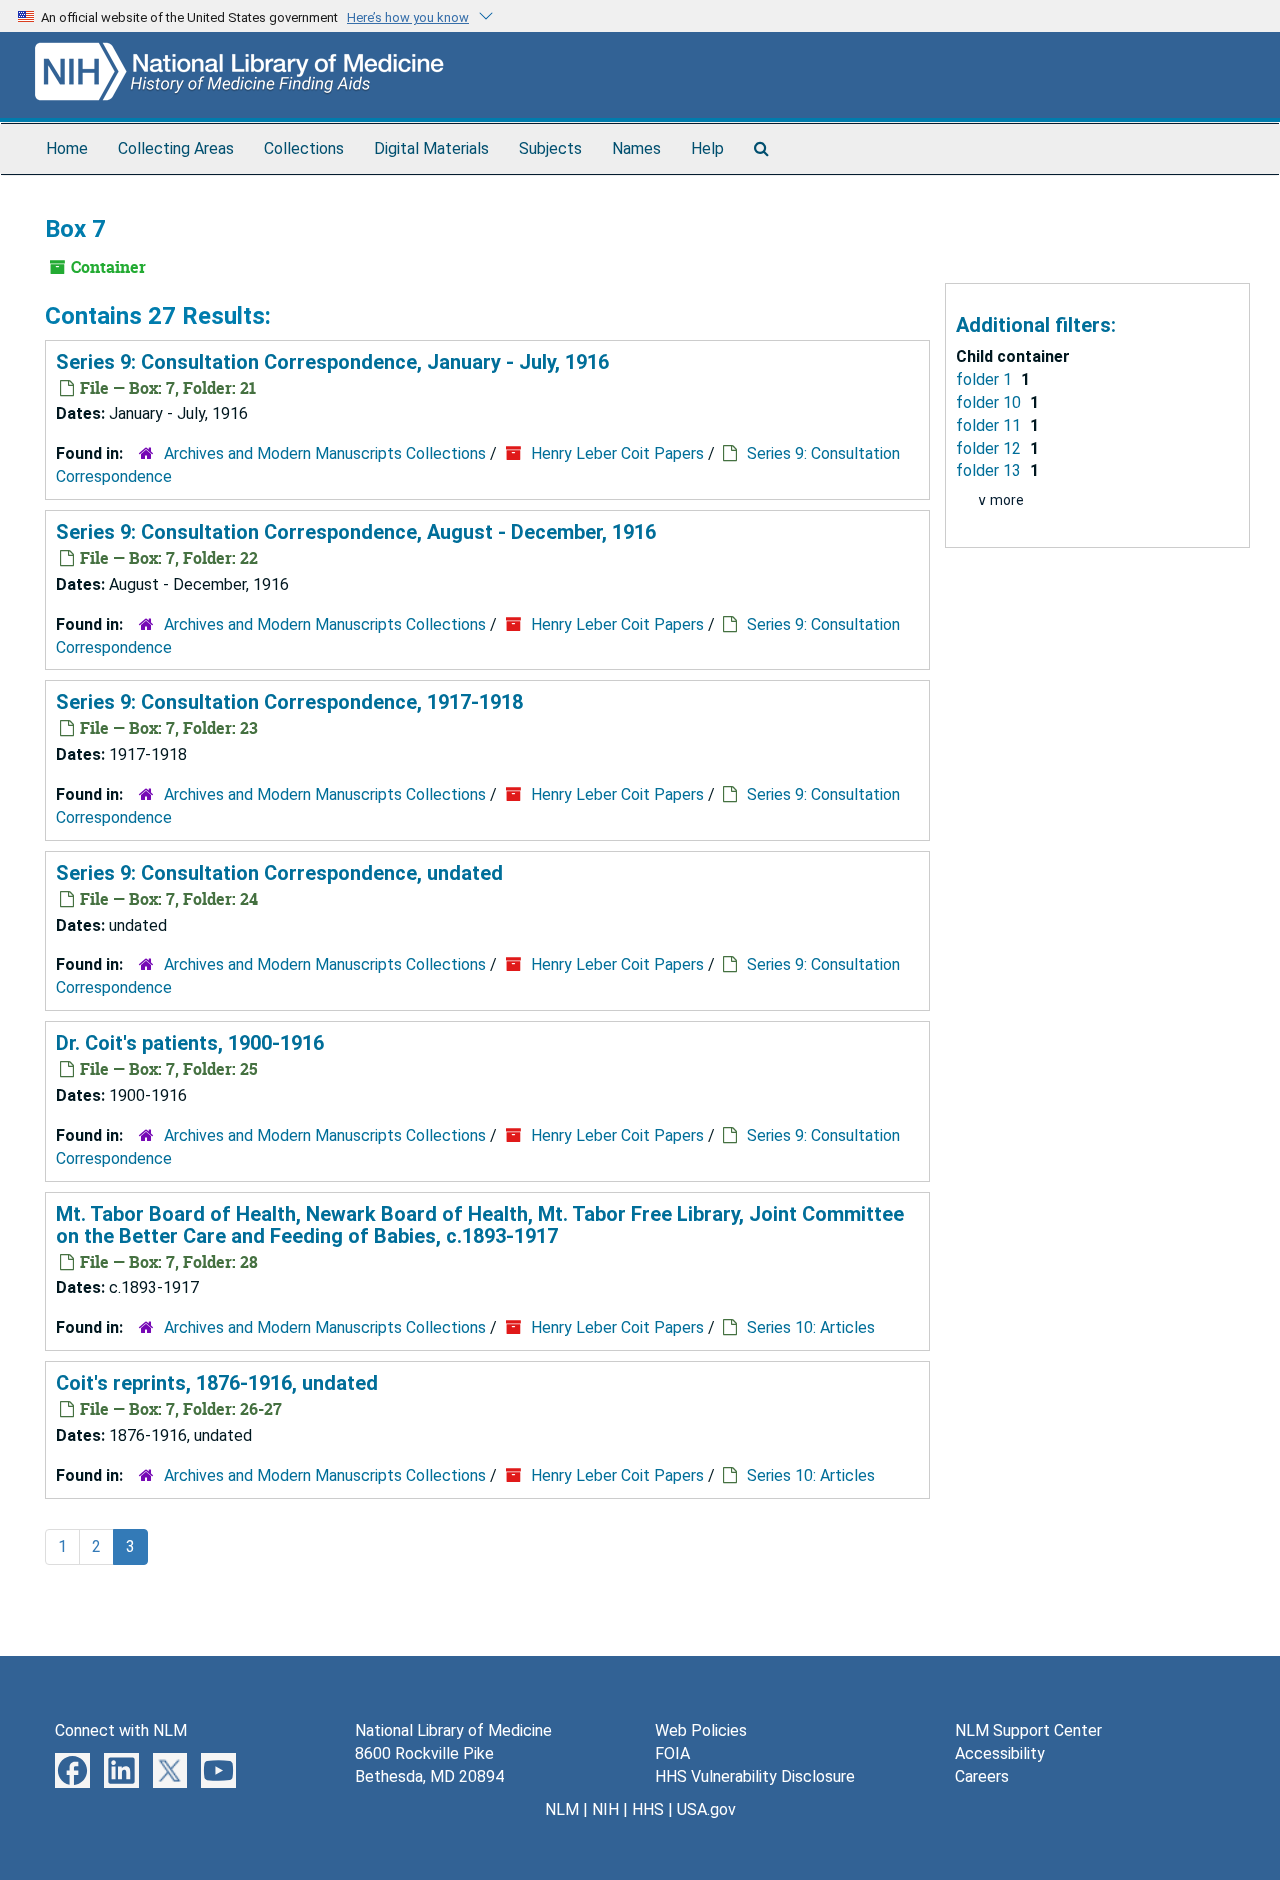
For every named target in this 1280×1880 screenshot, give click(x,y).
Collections (304, 148)
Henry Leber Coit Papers (617, 453)
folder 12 (990, 448)
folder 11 (990, 425)
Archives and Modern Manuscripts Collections (325, 453)
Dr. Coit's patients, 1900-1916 (190, 1043)
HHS (648, 1809)
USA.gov (706, 1809)
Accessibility (1000, 1753)
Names (636, 148)
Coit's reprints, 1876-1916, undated (217, 1383)
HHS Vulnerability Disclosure (755, 1776)
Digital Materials (431, 148)
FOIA (672, 1753)
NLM (562, 1809)
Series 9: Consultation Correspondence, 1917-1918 (289, 702)
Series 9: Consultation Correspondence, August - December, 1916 (356, 532)
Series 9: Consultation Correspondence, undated (279, 873)
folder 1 (986, 379)
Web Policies (701, 1730)
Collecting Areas (176, 148)
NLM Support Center (1028, 1730)
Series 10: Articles (811, 1327)
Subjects (550, 148)
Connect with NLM (121, 1730)
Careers (982, 1776)
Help (707, 148)
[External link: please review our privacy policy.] (72, 1769)
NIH (605, 1809)
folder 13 (990, 470)
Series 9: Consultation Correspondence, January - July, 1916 (332, 362)
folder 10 (990, 402)
